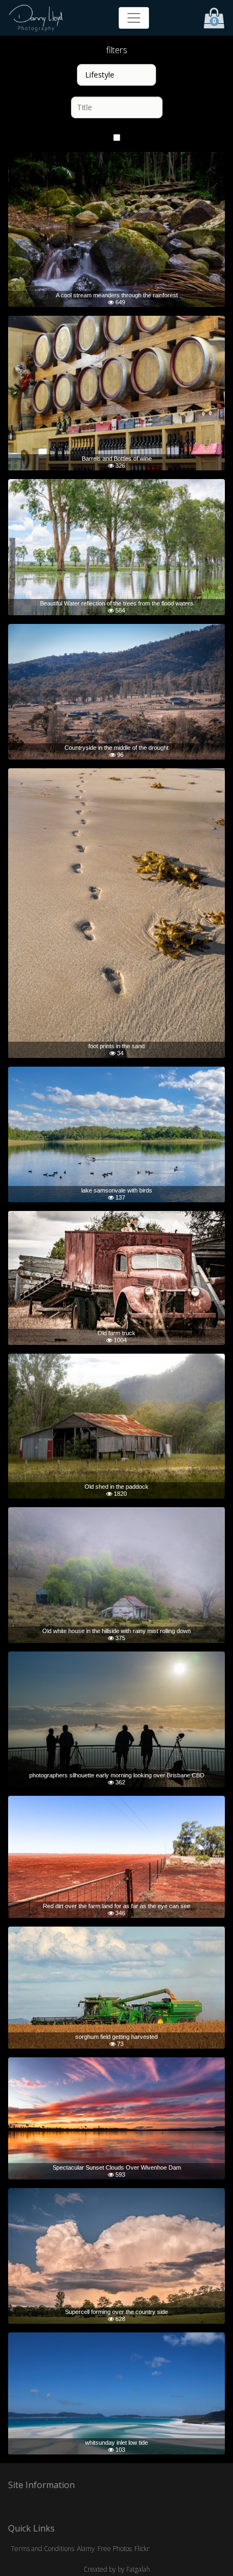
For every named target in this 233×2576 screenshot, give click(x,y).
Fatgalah (138, 2569)
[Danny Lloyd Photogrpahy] (36, 18)
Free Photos (115, 2549)
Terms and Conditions (43, 2549)
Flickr (142, 2549)
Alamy (86, 2549)
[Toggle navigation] (134, 18)
